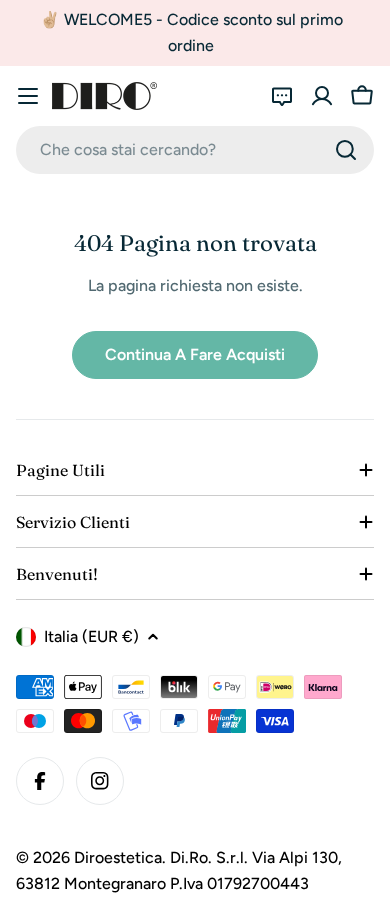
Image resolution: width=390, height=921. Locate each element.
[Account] (322, 96)
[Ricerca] (346, 150)
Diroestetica (118, 857)
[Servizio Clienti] (282, 96)
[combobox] (195, 150)
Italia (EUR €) (91, 636)
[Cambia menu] (28, 96)
